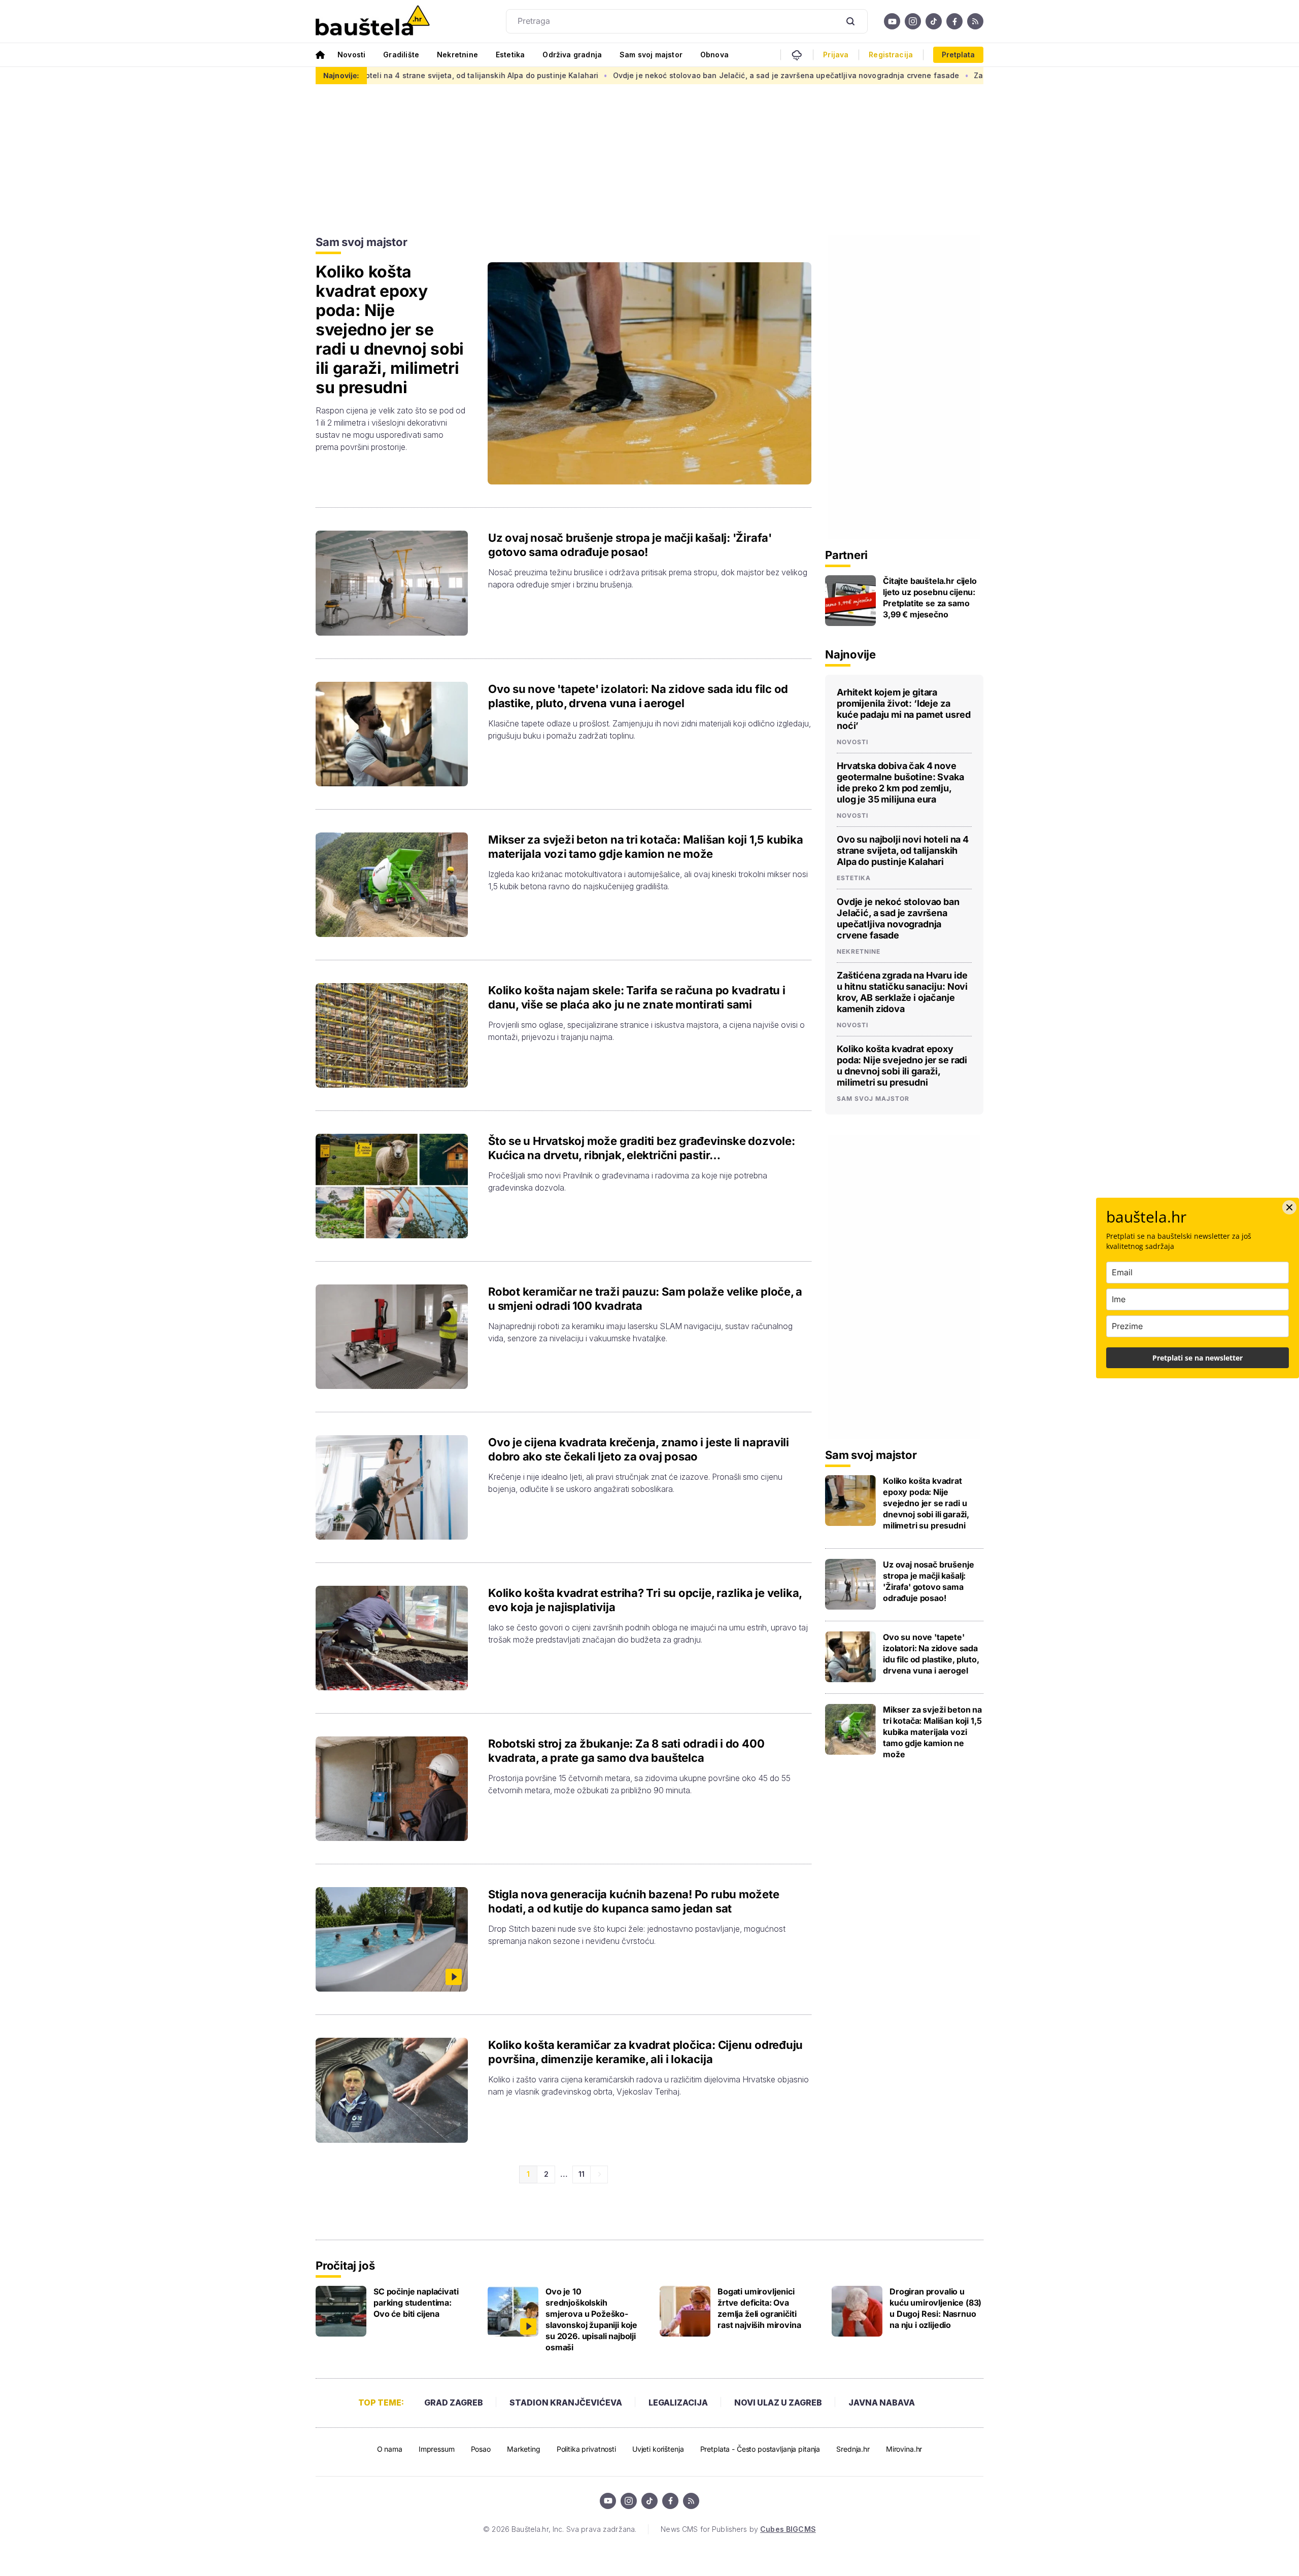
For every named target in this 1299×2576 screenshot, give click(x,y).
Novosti (351, 55)
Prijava (836, 55)
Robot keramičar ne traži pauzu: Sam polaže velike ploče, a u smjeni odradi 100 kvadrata (645, 1299)
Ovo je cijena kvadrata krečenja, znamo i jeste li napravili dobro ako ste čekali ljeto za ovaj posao (639, 1449)
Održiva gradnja (572, 55)
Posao (481, 2449)
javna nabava (882, 2403)
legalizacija (678, 2403)
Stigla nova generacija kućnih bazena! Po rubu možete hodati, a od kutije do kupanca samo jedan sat (634, 1901)
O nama (390, 2449)
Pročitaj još (345, 2266)
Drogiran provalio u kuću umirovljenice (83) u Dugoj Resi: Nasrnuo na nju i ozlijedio (935, 2308)
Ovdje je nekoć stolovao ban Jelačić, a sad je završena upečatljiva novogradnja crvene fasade (572, 75)
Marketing (524, 2449)
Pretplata (958, 55)
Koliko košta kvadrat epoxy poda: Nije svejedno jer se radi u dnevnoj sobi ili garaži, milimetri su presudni (390, 330)
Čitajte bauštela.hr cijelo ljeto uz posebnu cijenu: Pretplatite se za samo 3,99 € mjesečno (930, 598)
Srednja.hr (853, 2449)
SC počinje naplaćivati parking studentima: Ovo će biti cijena (416, 2303)
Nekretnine (457, 55)
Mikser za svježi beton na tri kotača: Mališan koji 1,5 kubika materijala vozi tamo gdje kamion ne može (646, 847)
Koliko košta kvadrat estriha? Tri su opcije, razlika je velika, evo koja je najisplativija (645, 1600)
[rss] (975, 21)
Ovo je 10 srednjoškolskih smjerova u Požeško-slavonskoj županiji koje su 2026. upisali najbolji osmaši (591, 2319)
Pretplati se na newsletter (1198, 1358)
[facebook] (954, 21)
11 (582, 2174)
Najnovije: (341, 75)
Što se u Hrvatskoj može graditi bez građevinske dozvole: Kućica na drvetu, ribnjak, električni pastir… (642, 1148)
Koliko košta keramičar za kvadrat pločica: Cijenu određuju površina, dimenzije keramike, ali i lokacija (645, 2052)
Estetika (510, 55)
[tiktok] (934, 21)
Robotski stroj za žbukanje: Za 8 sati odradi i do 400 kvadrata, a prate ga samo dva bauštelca (626, 1751)
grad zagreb (454, 2403)
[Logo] (373, 21)
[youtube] (892, 21)
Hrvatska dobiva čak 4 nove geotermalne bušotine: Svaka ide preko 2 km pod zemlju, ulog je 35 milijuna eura (900, 782)
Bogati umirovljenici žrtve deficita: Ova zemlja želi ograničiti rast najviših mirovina (759, 2308)
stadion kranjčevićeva (566, 2403)
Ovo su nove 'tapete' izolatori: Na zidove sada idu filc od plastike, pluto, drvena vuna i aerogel (638, 696)
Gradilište (401, 55)
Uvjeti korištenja (658, 2449)
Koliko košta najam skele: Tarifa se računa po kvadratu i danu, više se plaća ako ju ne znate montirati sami (637, 997)
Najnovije (850, 654)
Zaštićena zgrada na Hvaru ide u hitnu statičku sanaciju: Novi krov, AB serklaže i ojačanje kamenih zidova (952, 75)
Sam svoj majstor (651, 55)
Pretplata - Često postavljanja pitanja (760, 2449)
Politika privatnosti (586, 2449)
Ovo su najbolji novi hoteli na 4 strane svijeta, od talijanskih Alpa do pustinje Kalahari (903, 850)
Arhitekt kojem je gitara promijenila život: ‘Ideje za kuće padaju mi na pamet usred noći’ (903, 709)
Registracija (891, 55)
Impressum (437, 2449)
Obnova (714, 55)
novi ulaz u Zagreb (778, 2403)
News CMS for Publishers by (738, 2529)
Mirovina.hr (904, 2449)
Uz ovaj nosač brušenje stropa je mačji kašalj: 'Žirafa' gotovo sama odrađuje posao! (630, 545)
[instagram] (913, 21)
